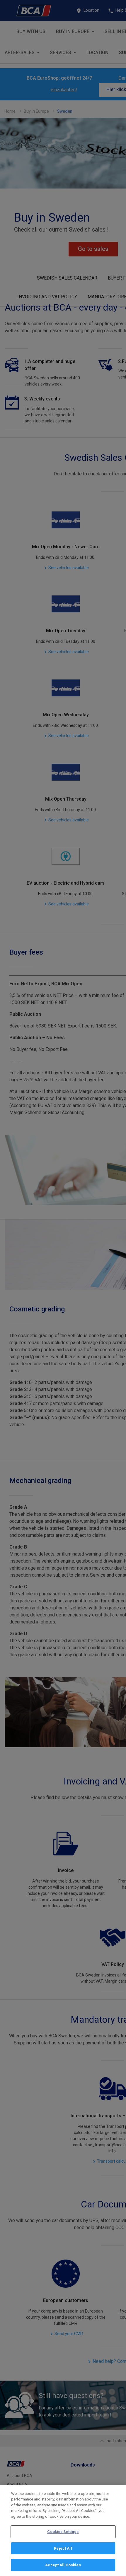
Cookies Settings (63, 2532)
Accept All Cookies (63, 2565)
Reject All (63, 2548)
